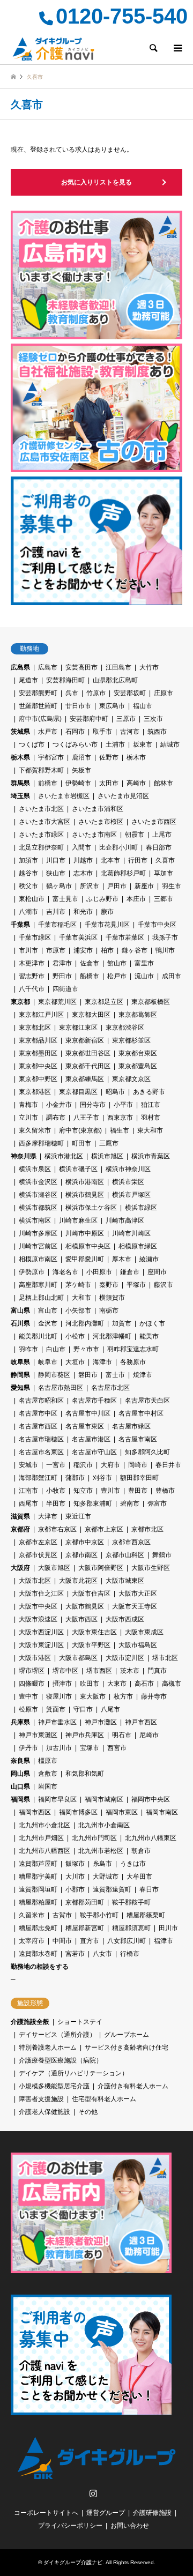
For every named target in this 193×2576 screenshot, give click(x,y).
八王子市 (86, 1118)
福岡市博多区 (78, 1812)
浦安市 (83, 950)
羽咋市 (28, 1349)
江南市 (28, 1491)
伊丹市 (28, 1748)
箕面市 (56, 1709)
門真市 (157, 1671)
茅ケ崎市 (78, 1285)
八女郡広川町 (127, 1941)
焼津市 (143, 1375)
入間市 (81, 847)
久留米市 (32, 1915)
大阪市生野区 (151, 1568)
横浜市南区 (35, 1220)
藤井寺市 (154, 1696)
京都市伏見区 (38, 1555)
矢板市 (81, 770)
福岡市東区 (122, 1812)
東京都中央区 (38, 1066)
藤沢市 (164, 1285)
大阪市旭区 (54, 1568)
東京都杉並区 (131, 1040)
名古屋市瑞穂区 (41, 1439)
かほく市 (152, 1323)
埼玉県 (20, 796)
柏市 (107, 950)
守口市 (83, 1709)
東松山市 (32, 899)
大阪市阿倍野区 (101, 1568)
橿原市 (48, 1761)
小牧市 (56, 1491)
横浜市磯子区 (78, 1169)
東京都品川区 (38, 1040)
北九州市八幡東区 (151, 1838)
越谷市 (28, 873)
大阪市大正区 (138, 1594)
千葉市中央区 (157, 925)
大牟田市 (139, 1877)
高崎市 (136, 783)
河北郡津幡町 (112, 1336)
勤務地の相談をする (40, 1967)
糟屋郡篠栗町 (146, 1915)
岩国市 (48, 1786)
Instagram (93, 2493)
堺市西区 (99, 1671)
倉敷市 (48, 1774)
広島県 (20, 667)
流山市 (144, 976)
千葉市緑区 (35, 937)
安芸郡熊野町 (38, 693)
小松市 (75, 1336)
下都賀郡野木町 (41, 770)
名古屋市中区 (38, 1413)
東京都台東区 (138, 1053)
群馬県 (20, 783)
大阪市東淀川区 (41, 1645)
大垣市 (75, 1362)
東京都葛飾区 (138, 1015)
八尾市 (110, 1709)
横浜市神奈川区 (128, 1169)
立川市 (28, 1118)
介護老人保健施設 (44, 2112)
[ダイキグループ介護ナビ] (54, 48)
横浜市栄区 (128, 1182)
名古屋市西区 (38, 1426)
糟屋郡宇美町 (38, 1877)
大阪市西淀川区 (41, 1632)
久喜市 (165, 860)
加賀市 (122, 1323)
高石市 (144, 1684)
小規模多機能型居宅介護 (54, 2086)
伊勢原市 (32, 1272)
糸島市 (102, 1864)
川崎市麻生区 (78, 1220)
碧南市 (130, 1503)
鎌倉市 (130, 1272)
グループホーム (127, 2035)
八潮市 (28, 912)
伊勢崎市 (78, 783)
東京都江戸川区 (41, 1015)
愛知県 (20, 1388)
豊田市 (138, 1491)
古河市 (130, 732)
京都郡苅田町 (85, 1902)
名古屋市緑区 (131, 1426)
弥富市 (157, 1503)
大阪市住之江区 (41, 1594)
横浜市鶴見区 (85, 1195)
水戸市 (48, 732)
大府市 (110, 1465)
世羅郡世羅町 (38, 706)
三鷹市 (109, 1143)
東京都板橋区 (151, 1002)
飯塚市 (75, 1864)
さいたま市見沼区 (123, 796)
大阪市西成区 (125, 1619)
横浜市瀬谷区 (38, 1195)
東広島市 (112, 706)
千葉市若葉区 (125, 937)
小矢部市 (78, 1311)
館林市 (164, 783)
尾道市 (28, 680)
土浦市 (115, 744)
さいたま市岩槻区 (64, 796)
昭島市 (115, 1092)
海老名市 (65, 1272)
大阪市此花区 (78, 1581)
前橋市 (48, 783)
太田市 (109, 783)
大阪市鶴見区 (85, 1606)
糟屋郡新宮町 (85, 1928)
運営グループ (106, 2513)
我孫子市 (165, 937)
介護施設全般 (30, 2022)
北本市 (110, 860)
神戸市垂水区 (57, 1722)
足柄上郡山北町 (41, 1298)
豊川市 (110, 1491)
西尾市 (28, 1503)
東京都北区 (35, 1028)
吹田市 (90, 1684)
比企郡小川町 (118, 847)
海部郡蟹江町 (38, 1478)
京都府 (20, 1529)
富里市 (144, 963)
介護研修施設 (152, 2513)
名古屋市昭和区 (41, 1401)
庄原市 (164, 693)
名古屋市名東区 (41, 1452)
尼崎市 (149, 1735)
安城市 (28, 1465)
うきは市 (133, 1864)
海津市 (102, 1362)
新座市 (144, 886)
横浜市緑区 (141, 1208)
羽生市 (172, 886)
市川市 (28, 950)
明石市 (122, 1735)
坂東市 (143, 744)
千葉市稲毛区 (57, 925)
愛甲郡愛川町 (85, 1259)
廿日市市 (78, 706)
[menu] (177, 48)
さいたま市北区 (41, 809)
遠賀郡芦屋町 (38, 1864)
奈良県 (20, 1761)
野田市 (62, 976)
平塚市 (136, 1285)
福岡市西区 (35, 1812)
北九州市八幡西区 (44, 1851)
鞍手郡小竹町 (99, 1915)
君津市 (62, 963)
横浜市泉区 (35, 1169)
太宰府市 (32, 1941)
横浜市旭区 (107, 1156)
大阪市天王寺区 (135, 1606)
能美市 (149, 1336)
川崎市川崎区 (131, 1233)
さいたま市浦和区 (98, 809)
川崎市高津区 (125, 1220)
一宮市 (56, 1465)
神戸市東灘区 (38, 1735)
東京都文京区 (131, 1079)
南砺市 (109, 1311)
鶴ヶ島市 (59, 886)
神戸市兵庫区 (85, 1735)
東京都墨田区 (38, 1053)
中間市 (62, 1941)
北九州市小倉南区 (104, 1825)
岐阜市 (48, 1362)
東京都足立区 (104, 1002)
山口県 (20, 1786)
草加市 (164, 873)
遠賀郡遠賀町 (112, 1889)
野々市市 (86, 1349)
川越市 (83, 860)
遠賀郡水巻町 (38, 1954)
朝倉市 (141, 1851)
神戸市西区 (141, 1722)
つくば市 (32, 744)
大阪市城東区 (125, 1581)
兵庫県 (20, 1722)
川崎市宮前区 (38, 1246)
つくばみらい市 (75, 744)
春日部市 (159, 847)
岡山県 (20, 1774)
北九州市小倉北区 (44, 1825)
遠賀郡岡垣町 (38, 1889)
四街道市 (65, 989)
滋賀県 (20, 1516)
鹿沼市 (81, 757)
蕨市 (107, 912)
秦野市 (109, 1285)
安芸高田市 (81, 667)
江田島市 (118, 667)
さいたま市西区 (154, 822)
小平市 (123, 1105)
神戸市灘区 (101, 1722)
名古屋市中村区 (141, 1413)
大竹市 (149, 667)
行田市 (138, 860)
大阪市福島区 (138, 1645)
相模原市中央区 (88, 1246)
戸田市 (117, 886)
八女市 (102, 1954)
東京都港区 (35, 1092)
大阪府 (20, 1568)
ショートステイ (80, 2022)
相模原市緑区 (138, 1246)
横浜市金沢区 (38, 1182)
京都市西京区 (131, 1542)
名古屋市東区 (85, 1426)
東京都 (20, 1002)
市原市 (56, 950)
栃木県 (20, 757)
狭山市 (56, 873)
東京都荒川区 (57, 1002)
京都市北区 (147, 1529)
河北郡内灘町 (85, 1323)
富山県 (20, 1311)
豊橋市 (165, 1491)
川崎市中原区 (85, 1233)
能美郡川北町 (38, 1336)
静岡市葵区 (54, 1375)
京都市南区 (81, 1555)
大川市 (75, 1877)
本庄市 (136, 899)
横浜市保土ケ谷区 (91, 1208)
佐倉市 (90, 963)
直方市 (90, 1941)
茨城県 (20, 732)
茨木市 (130, 1671)
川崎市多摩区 (38, 1233)
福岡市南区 (162, 1812)
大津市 (48, 1516)
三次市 (153, 719)
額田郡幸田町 (139, 1478)
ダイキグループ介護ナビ (73, 2562)
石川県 (20, 1323)
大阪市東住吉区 (94, 1632)
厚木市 (122, 1259)
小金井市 (59, 1105)
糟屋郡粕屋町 (38, 1902)
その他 (88, 2112)
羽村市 (151, 1118)
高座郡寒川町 (38, 1285)
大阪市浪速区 (38, 1619)
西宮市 (117, 1748)
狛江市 (151, 1105)
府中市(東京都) (80, 1130)
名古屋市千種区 (94, 1401)
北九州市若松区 (101, 1851)
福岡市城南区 (104, 1799)
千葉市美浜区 (78, 937)
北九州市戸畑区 (41, 1838)
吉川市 (56, 912)
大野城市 (106, 1877)
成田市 (172, 976)
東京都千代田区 (88, 1066)
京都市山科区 (125, 1555)
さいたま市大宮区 (44, 822)
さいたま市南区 (94, 835)
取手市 (102, 732)
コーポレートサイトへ (46, 2513)
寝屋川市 (59, 1696)
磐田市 (88, 1375)
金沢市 (48, 1323)
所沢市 (90, 886)
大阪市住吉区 (91, 1594)
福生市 (120, 1130)
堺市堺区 (32, 1671)
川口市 (56, 860)
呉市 (72, 693)
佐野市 (109, 757)
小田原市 (99, 1272)
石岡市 (75, 732)
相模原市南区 (38, 1259)
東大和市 (150, 1130)
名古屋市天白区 (147, 1401)
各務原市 (133, 1362)
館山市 (117, 963)
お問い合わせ (130, 2526)
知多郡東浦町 (93, 1503)
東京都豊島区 (138, 1066)
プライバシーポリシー (70, 2526)
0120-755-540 (122, 16)
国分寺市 (93, 1105)
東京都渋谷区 (125, 1028)
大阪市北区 (35, 1581)
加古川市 (59, 1748)
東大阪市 (93, 1696)
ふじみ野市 (102, 899)
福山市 (143, 706)
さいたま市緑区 (41, 835)
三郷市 (164, 899)
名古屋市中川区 (88, 1413)
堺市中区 (65, 1671)
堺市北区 (165, 1658)
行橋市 (130, 1954)
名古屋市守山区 (94, 1452)
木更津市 (32, 963)
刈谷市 (102, 1478)
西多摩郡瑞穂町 (41, 1143)
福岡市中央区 (151, 1799)
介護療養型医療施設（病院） (61, 2060)
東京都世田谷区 (88, 1053)
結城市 (170, 744)
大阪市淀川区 (125, 1658)
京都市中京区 (85, 1542)
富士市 (115, 1375)
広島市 (48, 667)
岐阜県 (20, 1362)
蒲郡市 (75, 1478)
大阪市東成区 (144, 1632)
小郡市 (75, 1889)
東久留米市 (35, 1130)
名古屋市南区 (138, 1439)
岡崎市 (138, 1465)
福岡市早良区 (57, 1799)
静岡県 (20, 1375)
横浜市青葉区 (151, 1156)
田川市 (168, 1928)
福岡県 (20, 1799)
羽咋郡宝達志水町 (133, 1349)
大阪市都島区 (78, 1658)
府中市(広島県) (40, 719)
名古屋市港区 (91, 1439)
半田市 (56, 1503)
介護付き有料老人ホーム (133, 2086)
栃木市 (136, 757)
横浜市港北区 (64, 1156)
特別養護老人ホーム (48, 2048)
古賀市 (62, 1915)
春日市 (149, 1889)
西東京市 (120, 1118)
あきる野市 (149, 1092)
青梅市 (28, 1105)
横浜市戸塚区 (131, 1195)
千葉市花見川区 (107, 925)
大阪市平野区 (91, 1645)
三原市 (126, 719)
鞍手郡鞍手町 (131, 1902)
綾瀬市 (149, 1259)
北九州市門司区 (94, 1838)
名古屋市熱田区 (61, 1388)
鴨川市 (165, 950)
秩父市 (28, 886)
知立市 (83, 1491)
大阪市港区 (35, 1658)
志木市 (83, 873)
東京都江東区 (78, 1028)
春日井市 (168, 1465)
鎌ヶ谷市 (135, 950)
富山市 (48, 1311)
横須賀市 (112, 1298)
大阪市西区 (81, 1619)
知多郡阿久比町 (147, 1452)
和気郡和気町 (85, 1774)
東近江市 (78, 1516)
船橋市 (90, 976)
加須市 (28, 860)
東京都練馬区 (85, 1079)
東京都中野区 (38, 1079)
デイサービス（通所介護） (57, 2035)
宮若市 (75, 1954)
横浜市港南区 (85, 1182)
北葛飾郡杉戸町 (123, 873)
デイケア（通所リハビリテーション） (73, 2073)
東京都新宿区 (85, 1040)
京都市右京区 (57, 1529)
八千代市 (32, 989)
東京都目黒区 (78, 1092)
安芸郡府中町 (89, 719)
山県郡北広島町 (115, 680)
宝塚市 (90, 1748)
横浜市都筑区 (38, 1208)
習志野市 (32, 976)
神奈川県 (24, 1156)
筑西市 (157, 732)
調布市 (56, 1118)
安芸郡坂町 (130, 693)
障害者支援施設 (41, 2099)
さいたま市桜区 (101, 822)
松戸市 (117, 976)
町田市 (81, 1143)
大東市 (117, 1684)
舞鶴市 (162, 1555)
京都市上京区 (104, 1529)
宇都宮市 (51, 757)
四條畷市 (32, 1684)
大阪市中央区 (38, 1606)
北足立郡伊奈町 (41, 847)
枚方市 (123, 1696)
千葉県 (20, 925)
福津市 (164, 1941)
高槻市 (172, 1684)
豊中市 (28, 1696)
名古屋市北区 (110, 1388)
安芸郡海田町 (65, 680)
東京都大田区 (91, 1015)
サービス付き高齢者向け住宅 (127, 2048)
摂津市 (62, 1684)
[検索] (153, 48)
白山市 (56, 1349)
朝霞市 (135, 835)
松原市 (28, 1709)
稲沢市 (83, 1465)
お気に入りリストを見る (96, 182)
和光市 (83, 912)
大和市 (81, 1298)
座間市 (157, 1272)
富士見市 (65, 899)
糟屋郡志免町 (38, 1928)
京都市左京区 (38, 1542)
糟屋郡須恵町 (131, 1928)
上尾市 (162, 835)
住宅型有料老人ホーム (104, 2099)
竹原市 (96, 693)
